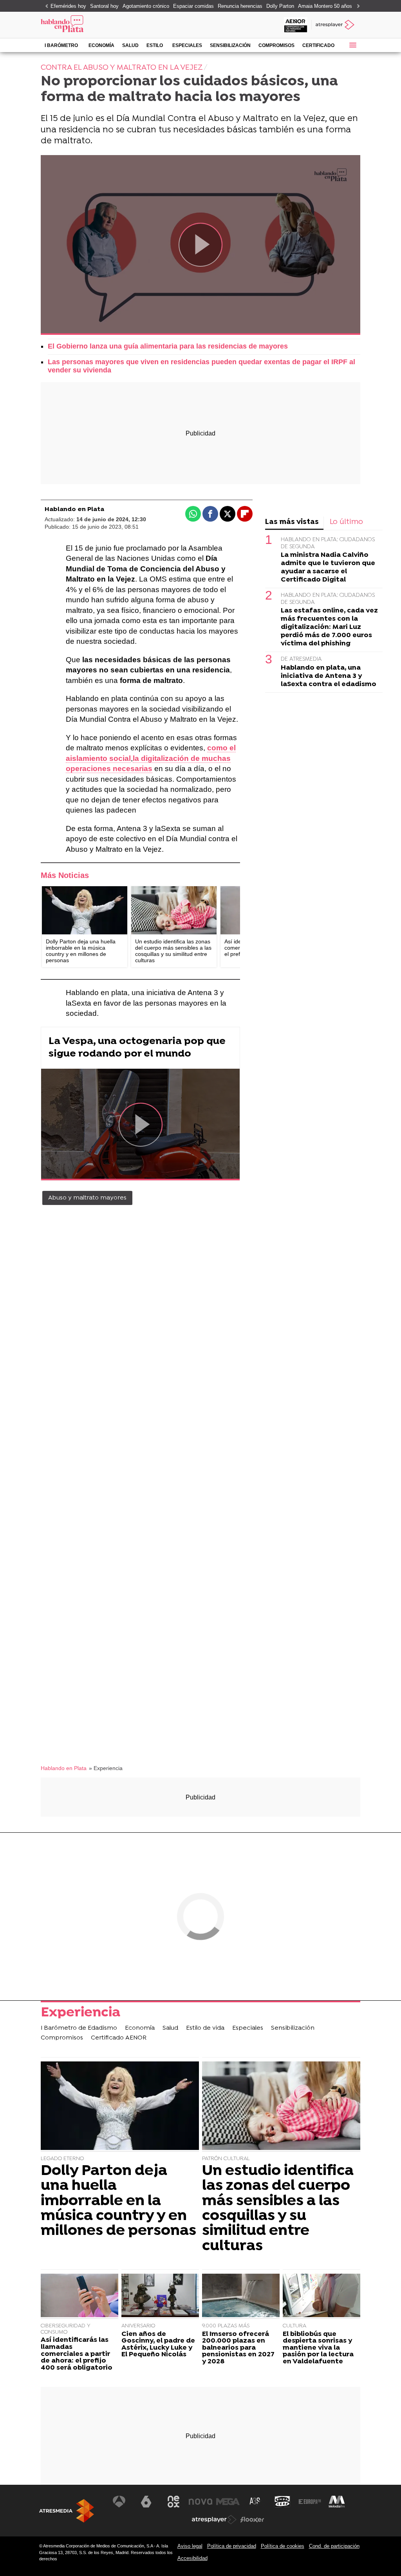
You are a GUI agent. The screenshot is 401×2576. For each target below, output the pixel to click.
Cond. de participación (334, 2546)
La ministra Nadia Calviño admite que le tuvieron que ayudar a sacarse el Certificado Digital (328, 567)
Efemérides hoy (68, 6)
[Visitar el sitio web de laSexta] (146, 2502)
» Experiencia (106, 1768)
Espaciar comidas (193, 6)
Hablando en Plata (74, 509)
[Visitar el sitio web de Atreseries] (255, 2502)
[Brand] (92, 25)
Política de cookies (283, 2546)
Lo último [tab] (346, 522)
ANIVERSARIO (138, 2326)
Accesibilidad (192, 2558)
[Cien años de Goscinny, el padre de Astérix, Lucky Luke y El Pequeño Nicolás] (160, 2296)
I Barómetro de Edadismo (61, 47)
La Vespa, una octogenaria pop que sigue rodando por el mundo (137, 1048)
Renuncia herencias (240, 6)
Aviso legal (190, 2546)
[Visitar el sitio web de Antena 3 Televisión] (119, 2502)
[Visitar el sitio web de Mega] (228, 2502)
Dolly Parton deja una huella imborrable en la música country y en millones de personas (118, 2201)
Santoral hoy (104, 6)
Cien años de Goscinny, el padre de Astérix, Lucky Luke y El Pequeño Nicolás (158, 2345)
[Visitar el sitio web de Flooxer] (252, 2520)
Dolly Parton (280, 6)
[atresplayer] (336, 25)
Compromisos (276, 45)
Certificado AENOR (318, 47)
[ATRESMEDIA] (67, 2511)
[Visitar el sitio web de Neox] (173, 2502)
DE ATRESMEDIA (301, 659)
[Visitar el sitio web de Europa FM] (310, 2502)
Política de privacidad (232, 2546)
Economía (101, 45)
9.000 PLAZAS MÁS (226, 2326)
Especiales (187, 45)
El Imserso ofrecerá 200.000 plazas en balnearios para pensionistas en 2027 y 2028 (238, 2348)
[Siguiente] (356, 6)
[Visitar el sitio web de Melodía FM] (337, 2502)
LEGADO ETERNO (62, 2159)
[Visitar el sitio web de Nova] (200, 2502)
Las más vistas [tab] (292, 522)
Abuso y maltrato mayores (87, 1198)
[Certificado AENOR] (296, 25)
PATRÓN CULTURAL (226, 2159)
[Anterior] (45, 6)
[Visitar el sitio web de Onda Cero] (282, 2502)
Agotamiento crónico (146, 6)
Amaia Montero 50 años (325, 6)
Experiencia (80, 2014)
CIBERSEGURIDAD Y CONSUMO (66, 2329)
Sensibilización (230, 45)
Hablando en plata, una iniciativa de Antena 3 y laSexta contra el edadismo (329, 676)
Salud (130, 45)
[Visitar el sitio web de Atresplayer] (214, 2520)
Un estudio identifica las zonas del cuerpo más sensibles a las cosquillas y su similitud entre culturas (278, 2209)
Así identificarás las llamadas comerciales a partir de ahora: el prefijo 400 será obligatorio (77, 2354)
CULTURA (294, 2326)
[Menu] (352, 45)
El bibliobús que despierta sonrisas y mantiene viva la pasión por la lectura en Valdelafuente (318, 2348)
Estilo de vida (155, 47)
